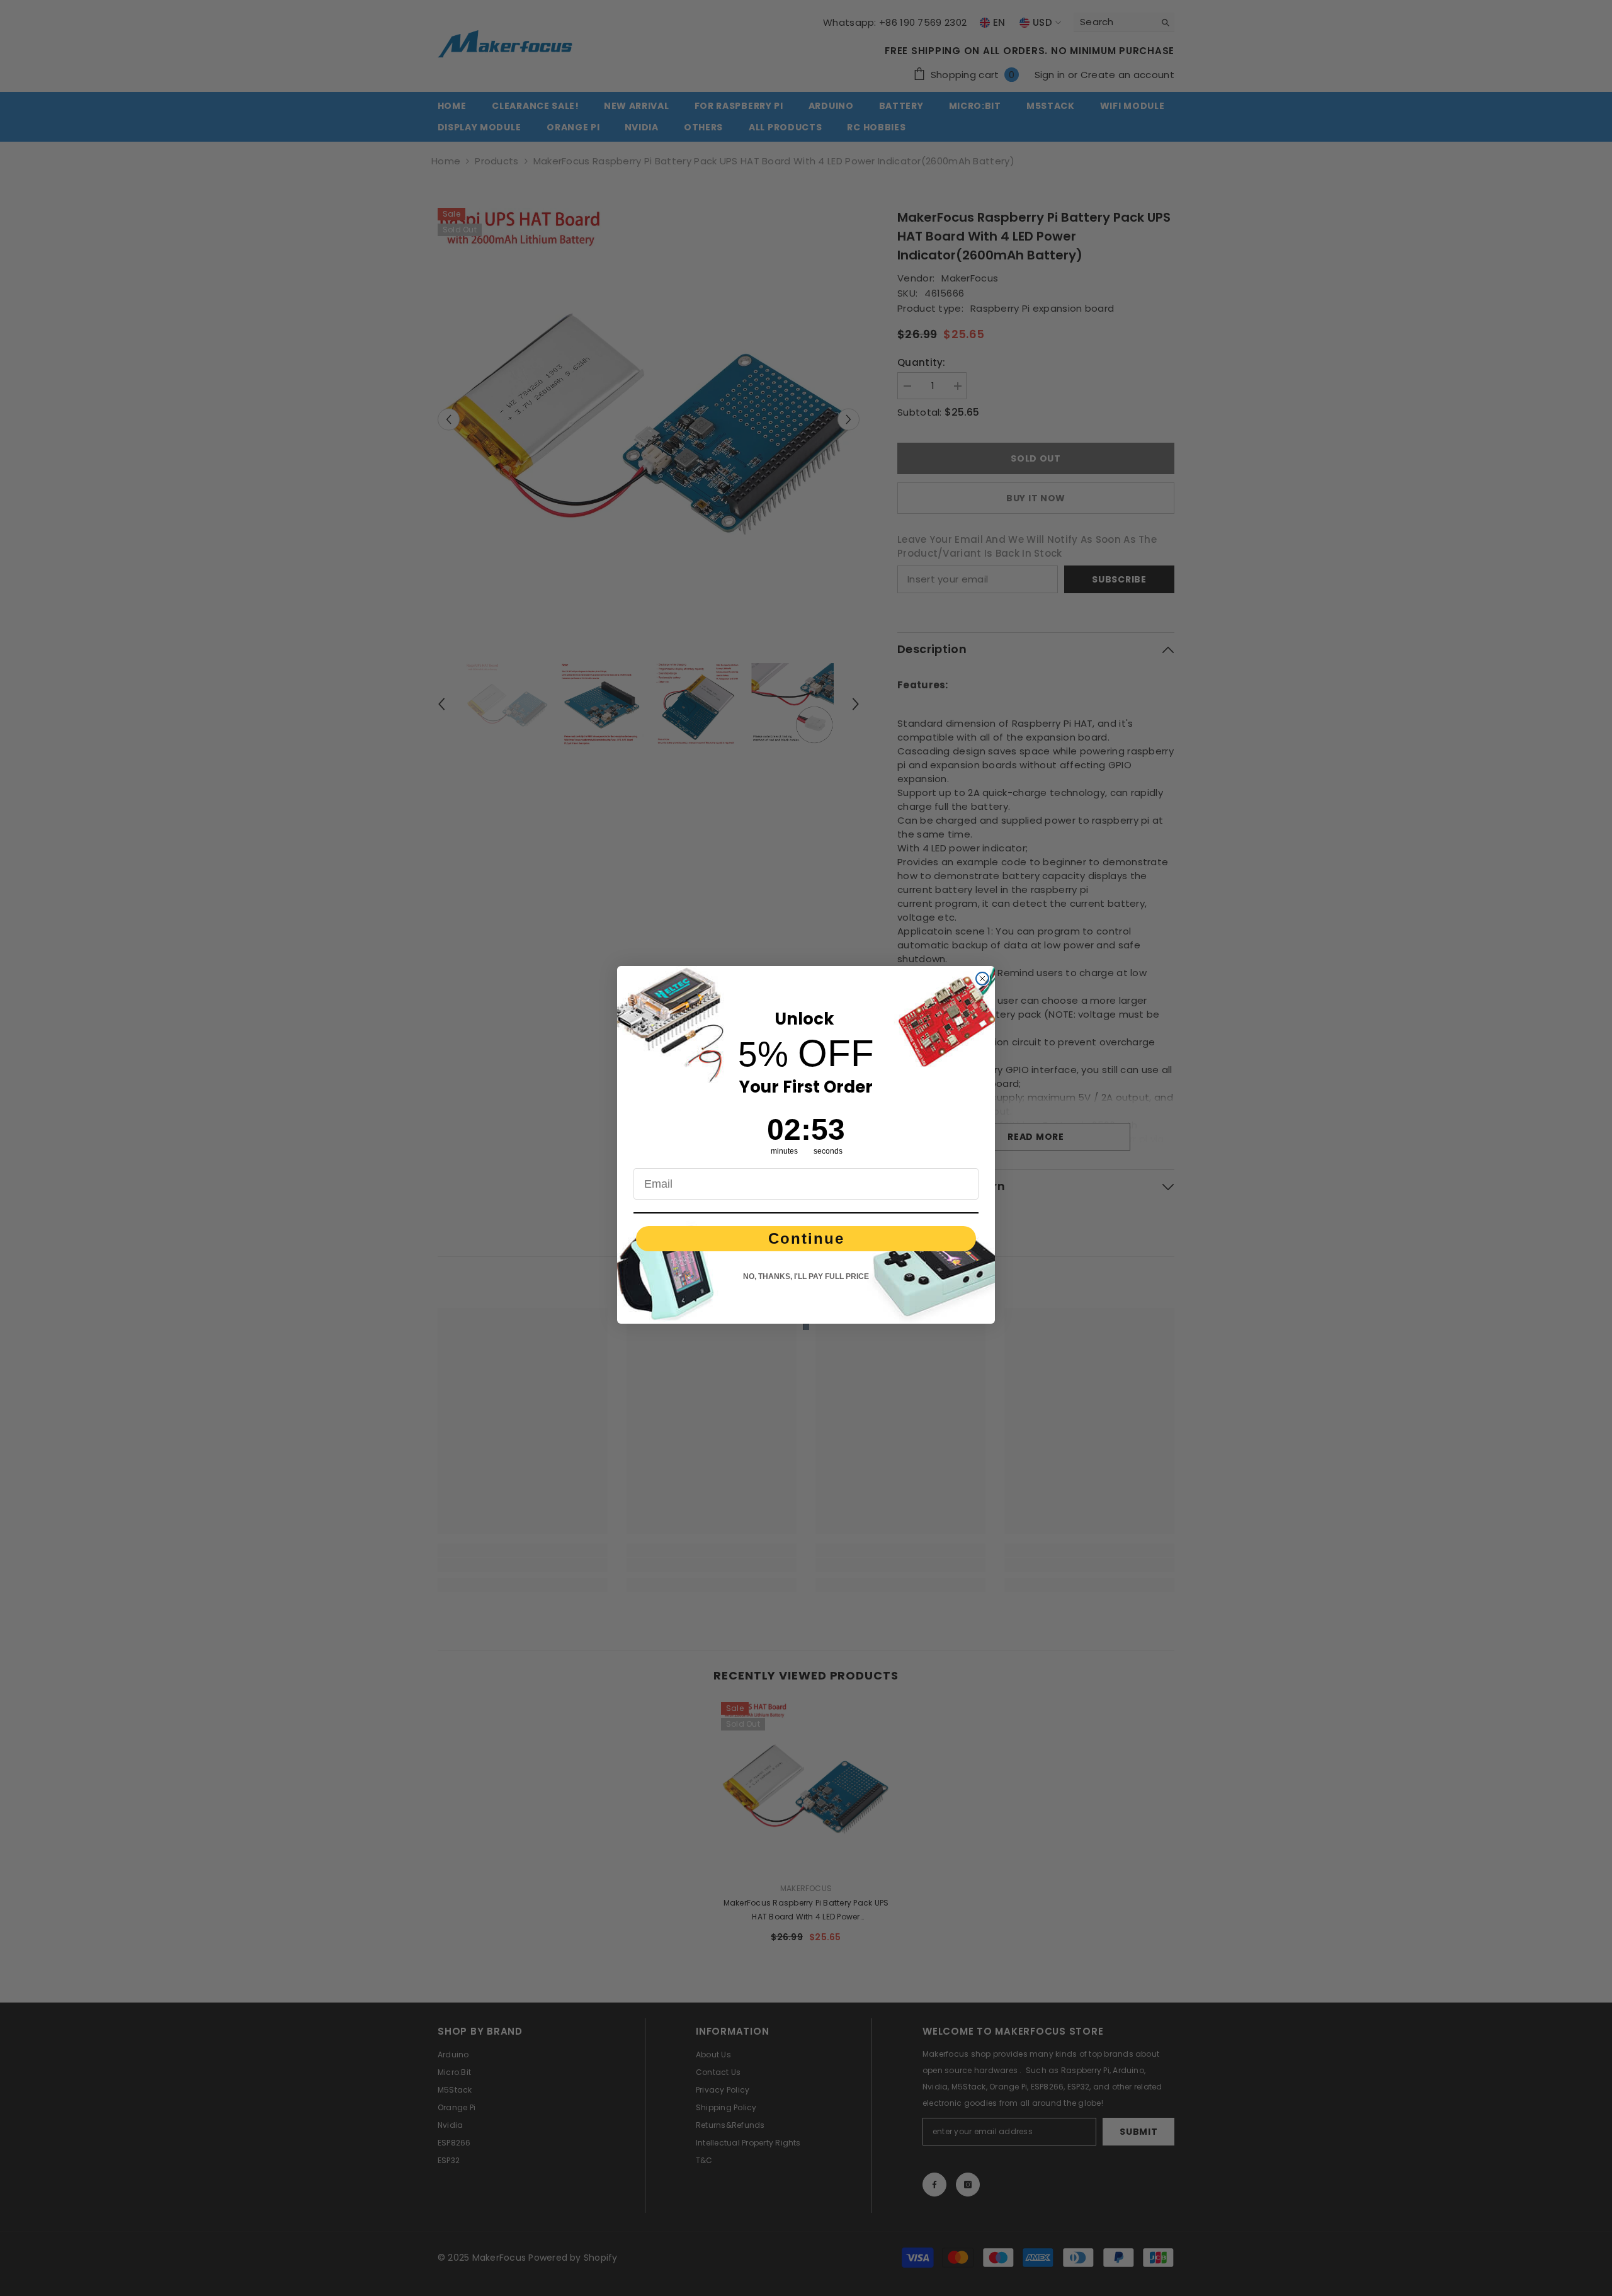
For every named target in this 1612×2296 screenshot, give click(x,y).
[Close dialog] (982, 979)
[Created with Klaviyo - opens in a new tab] (806, 1327)
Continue (806, 1238)
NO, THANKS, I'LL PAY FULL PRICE (806, 1276)
